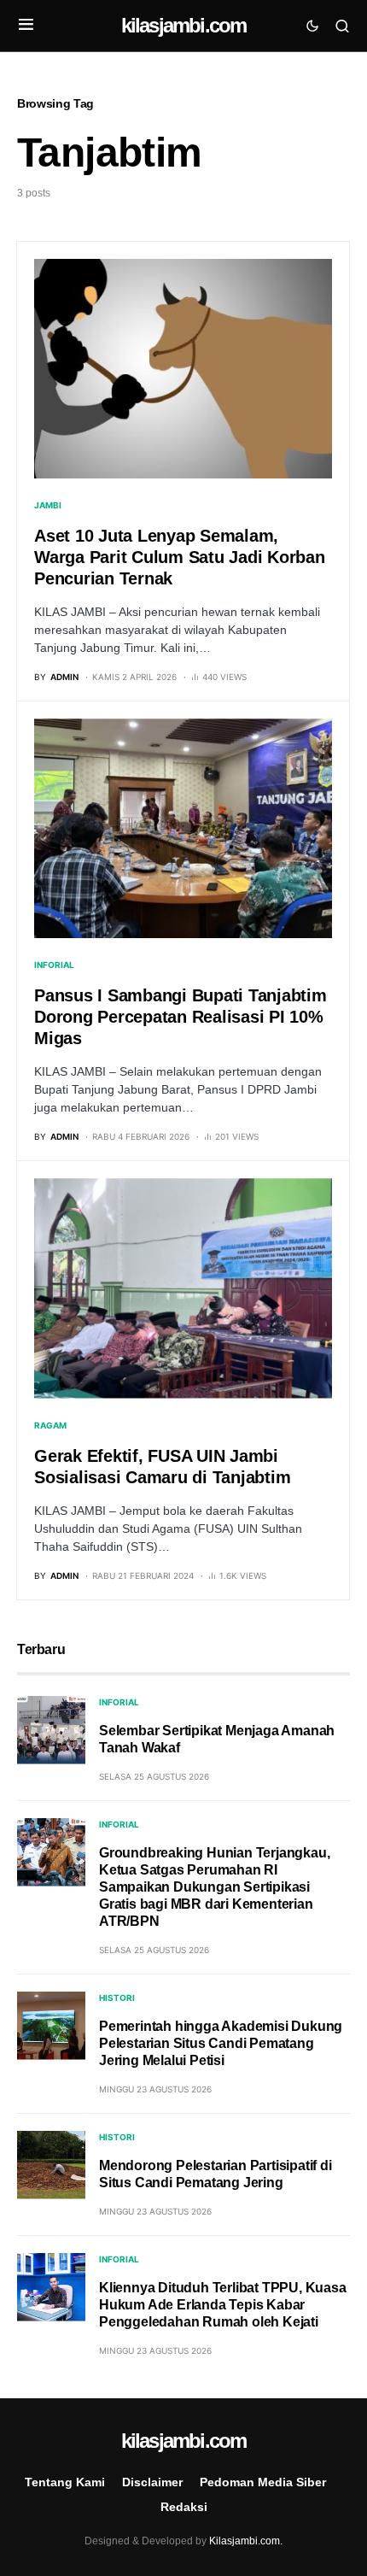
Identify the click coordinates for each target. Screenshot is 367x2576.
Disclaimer (152, 2482)
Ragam (50, 1425)
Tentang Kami (65, 2482)
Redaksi (184, 2507)
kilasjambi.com (184, 25)
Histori (117, 1998)
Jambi (48, 505)
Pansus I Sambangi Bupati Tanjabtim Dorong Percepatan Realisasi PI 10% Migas (181, 1017)
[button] (26, 26)
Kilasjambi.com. (246, 2541)
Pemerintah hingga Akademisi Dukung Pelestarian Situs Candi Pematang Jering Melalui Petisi (221, 2043)
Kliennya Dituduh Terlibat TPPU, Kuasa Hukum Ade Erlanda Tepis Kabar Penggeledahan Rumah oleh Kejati (223, 2305)
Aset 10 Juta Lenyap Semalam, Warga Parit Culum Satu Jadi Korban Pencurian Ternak (180, 557)
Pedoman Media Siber (263, 2482)
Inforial (54, 965)
